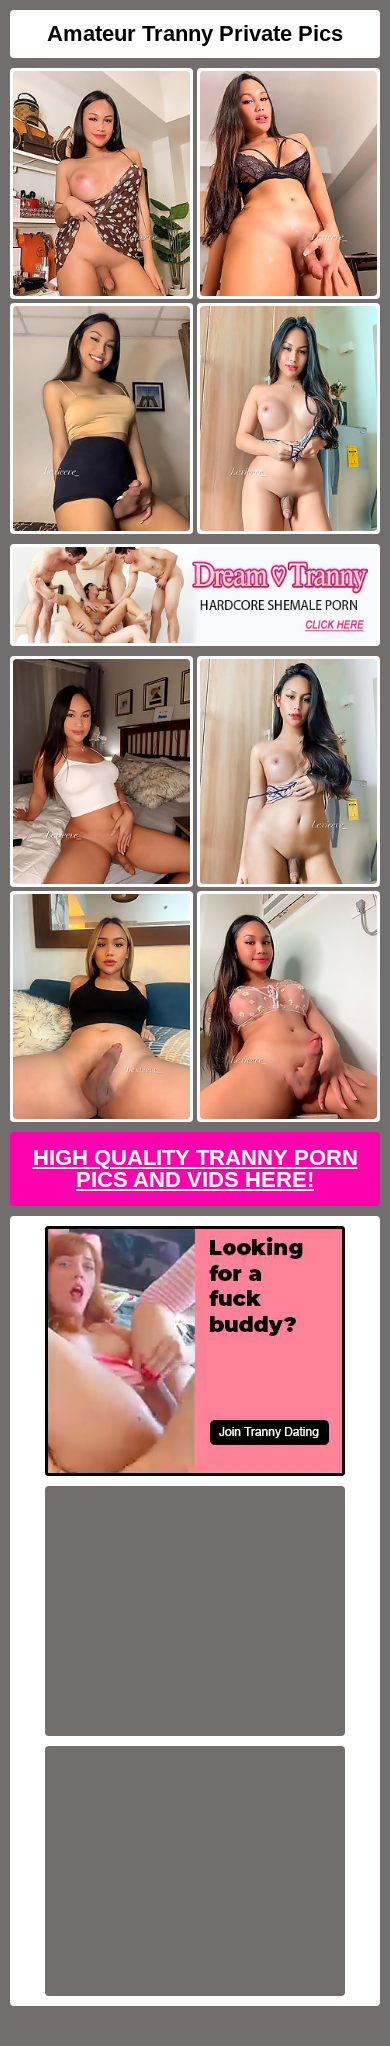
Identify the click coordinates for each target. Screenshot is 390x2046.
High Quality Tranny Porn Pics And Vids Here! (195, 1168)
